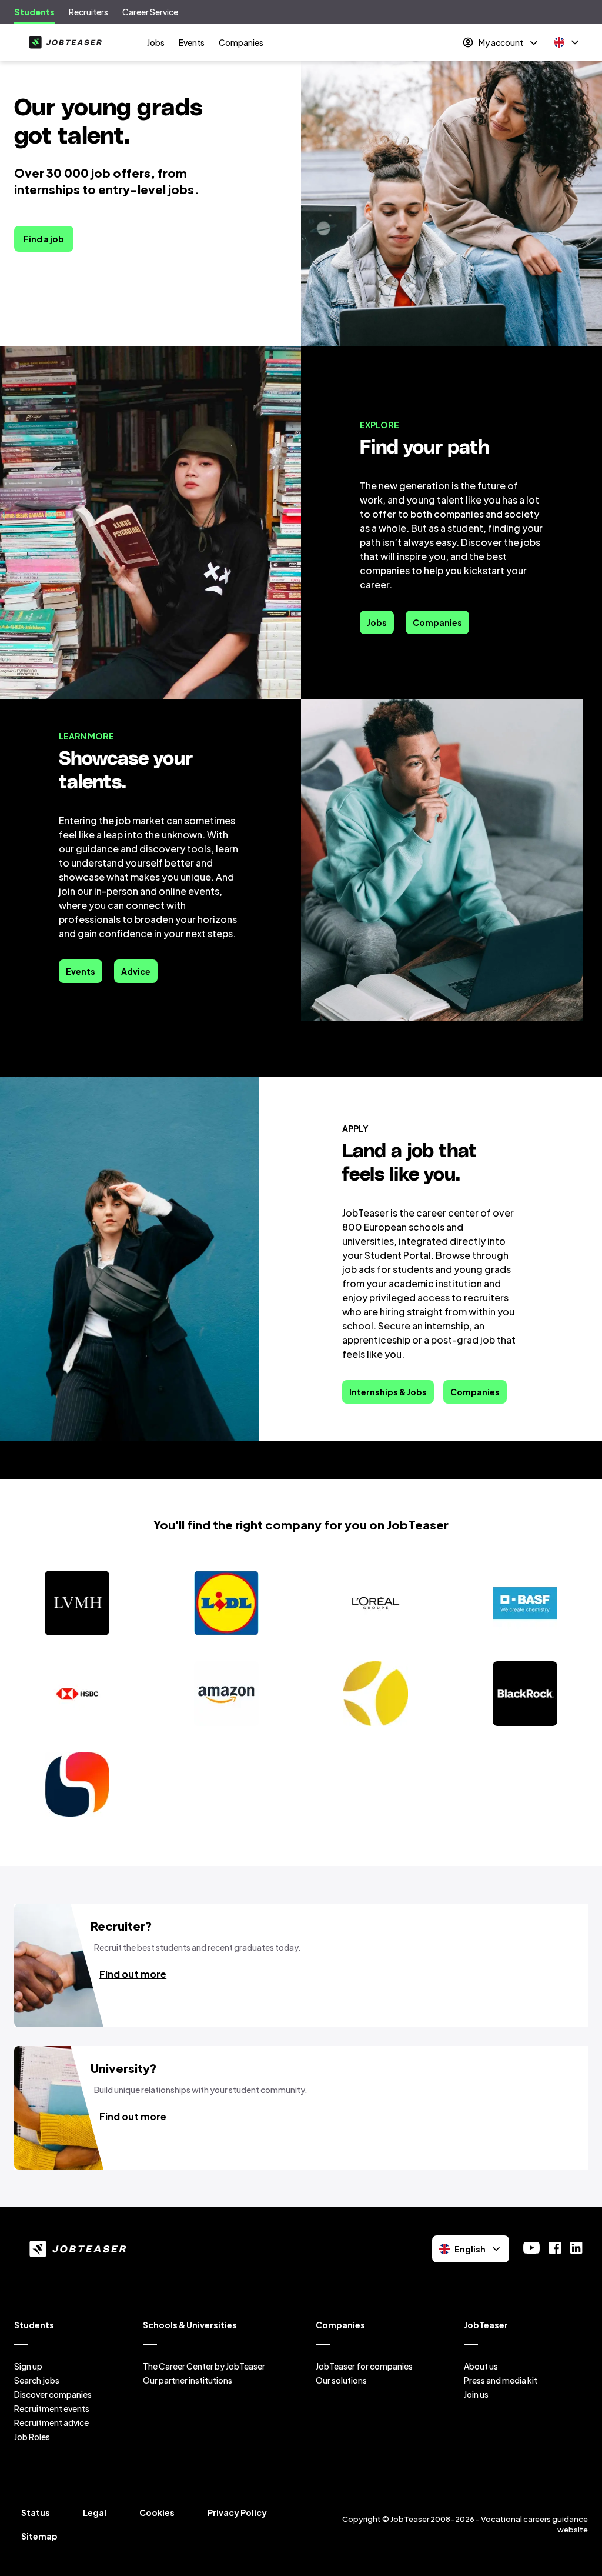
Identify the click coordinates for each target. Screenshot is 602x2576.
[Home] (63, 42)
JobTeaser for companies (364, 2366)
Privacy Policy (237, 2512)
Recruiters (88, 12)
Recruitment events (52, 2408)
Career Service (150, 12)
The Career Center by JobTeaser (204, 2366)
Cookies (157, 2512)
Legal (95, 2512)
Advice (136, 971)
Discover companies (53, 2394)
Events (192, 42)
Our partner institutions (188, 2380)
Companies (241, 42)
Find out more (133, 1974)
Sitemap (39, 2536)
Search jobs (37, 2380)
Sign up (28, 2366)
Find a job (44, 239)
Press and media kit (501, 2380)
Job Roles (32, 2437)
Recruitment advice (51, 2422)
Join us (476, 2394)
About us (481, 2366)
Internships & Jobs (388, 1392)
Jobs (156, 42)
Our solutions (341, 2380)
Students (34, 12)
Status (36, 2512)
